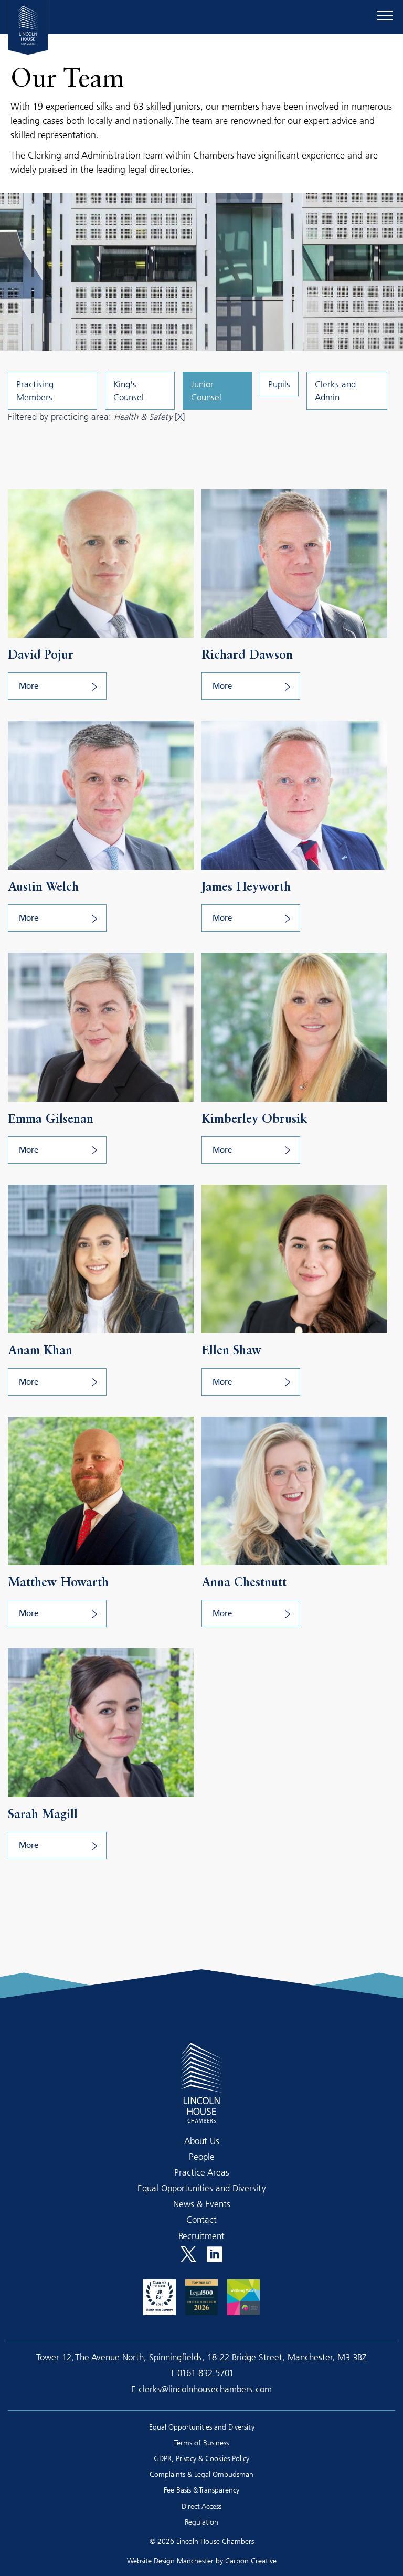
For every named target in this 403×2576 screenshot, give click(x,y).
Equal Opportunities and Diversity (202, 2188)
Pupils (279, 384)
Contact (201, 2219)
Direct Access (201, 2506)
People (202, 2156)
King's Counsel (129, 390)
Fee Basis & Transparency (201, 2490)
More (29, 687)
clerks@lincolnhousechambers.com (205, 2389)
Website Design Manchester (170, 2561)
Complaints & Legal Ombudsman (201, 2474)
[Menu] (385, 16)
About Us (202, 2141)
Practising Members (35, 390)
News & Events (202, 2204)
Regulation (201, 2522)
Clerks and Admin (335, 390)
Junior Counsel (206, 390)
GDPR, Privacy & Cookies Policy (201, 2458)
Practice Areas (202, 2172)
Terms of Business (201, 2442)
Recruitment (201, 2236)
